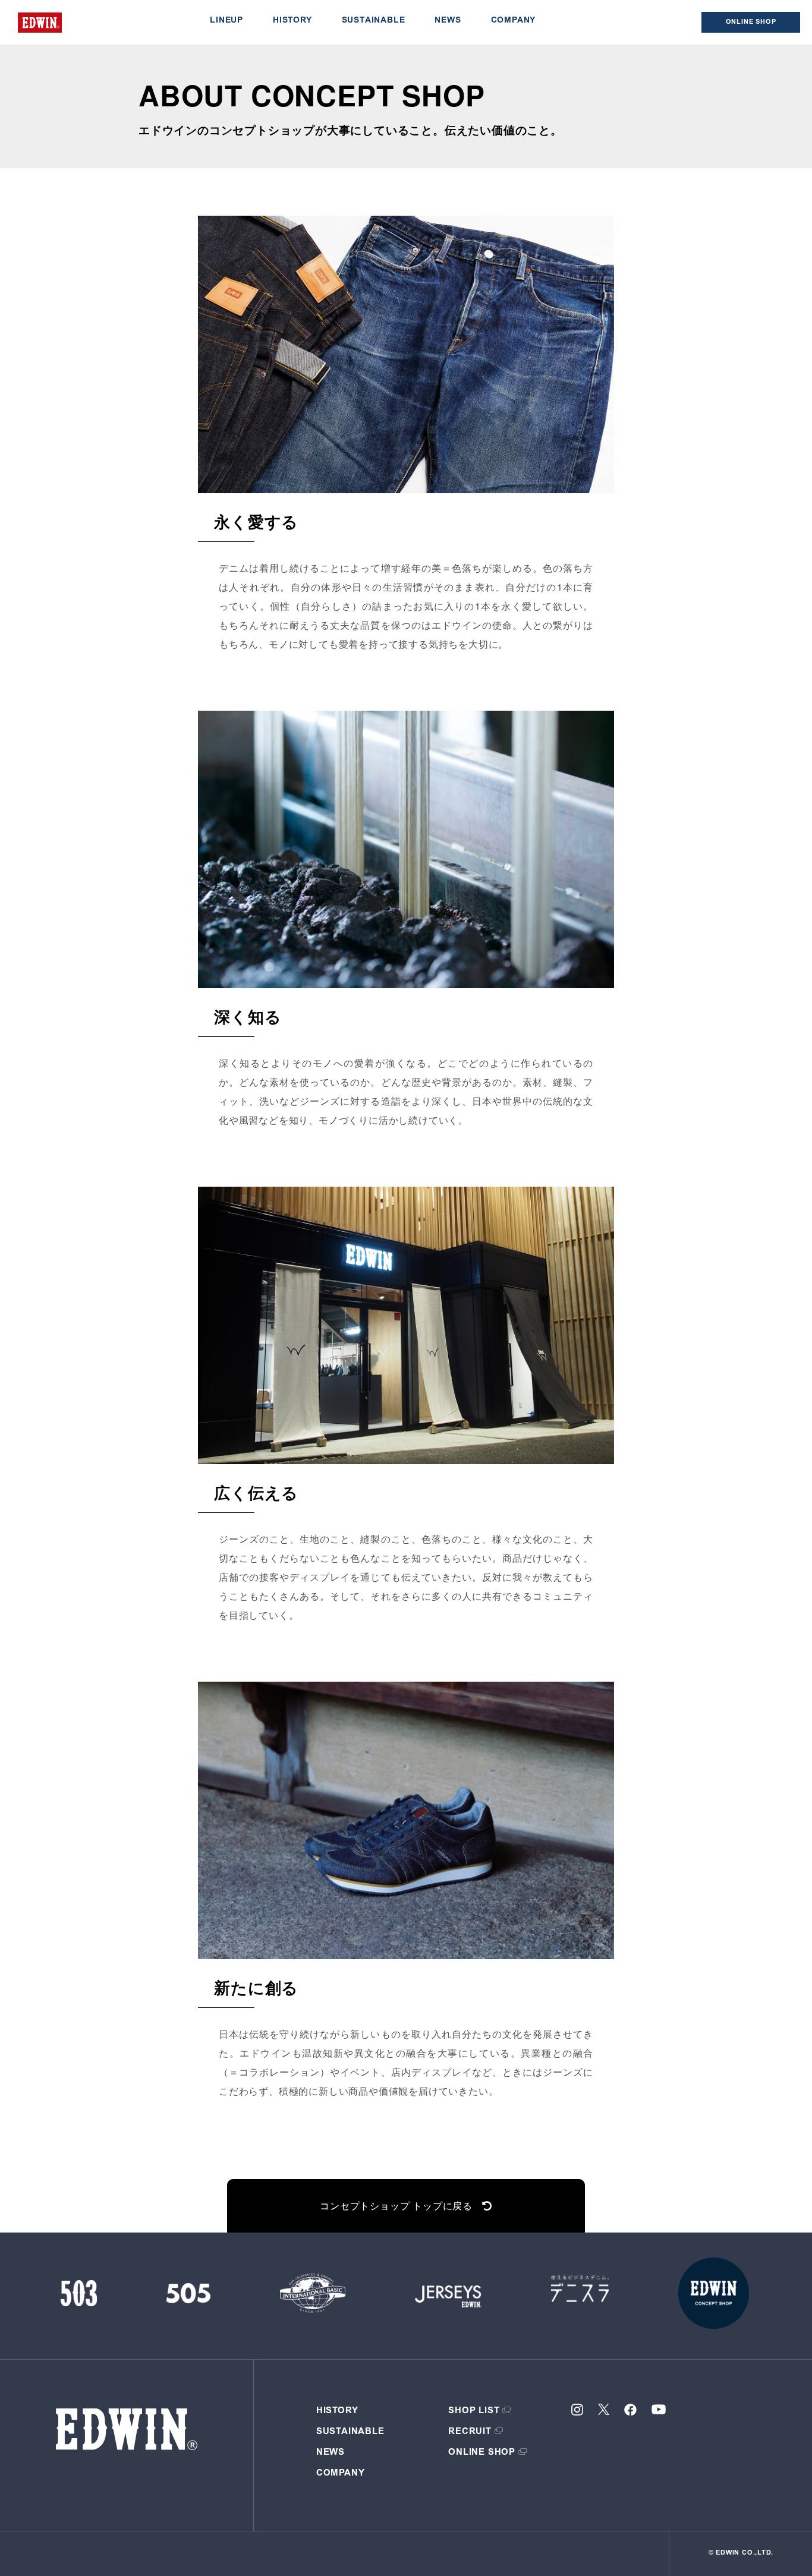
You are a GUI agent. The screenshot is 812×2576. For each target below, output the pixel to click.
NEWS (448, 21)
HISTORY (292, 21)
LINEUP (226, 21)
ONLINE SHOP (482, 2453)
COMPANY (514, 21)
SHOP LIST (474, 2411)
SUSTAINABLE (374, 21)
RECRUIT (470, 2432)
